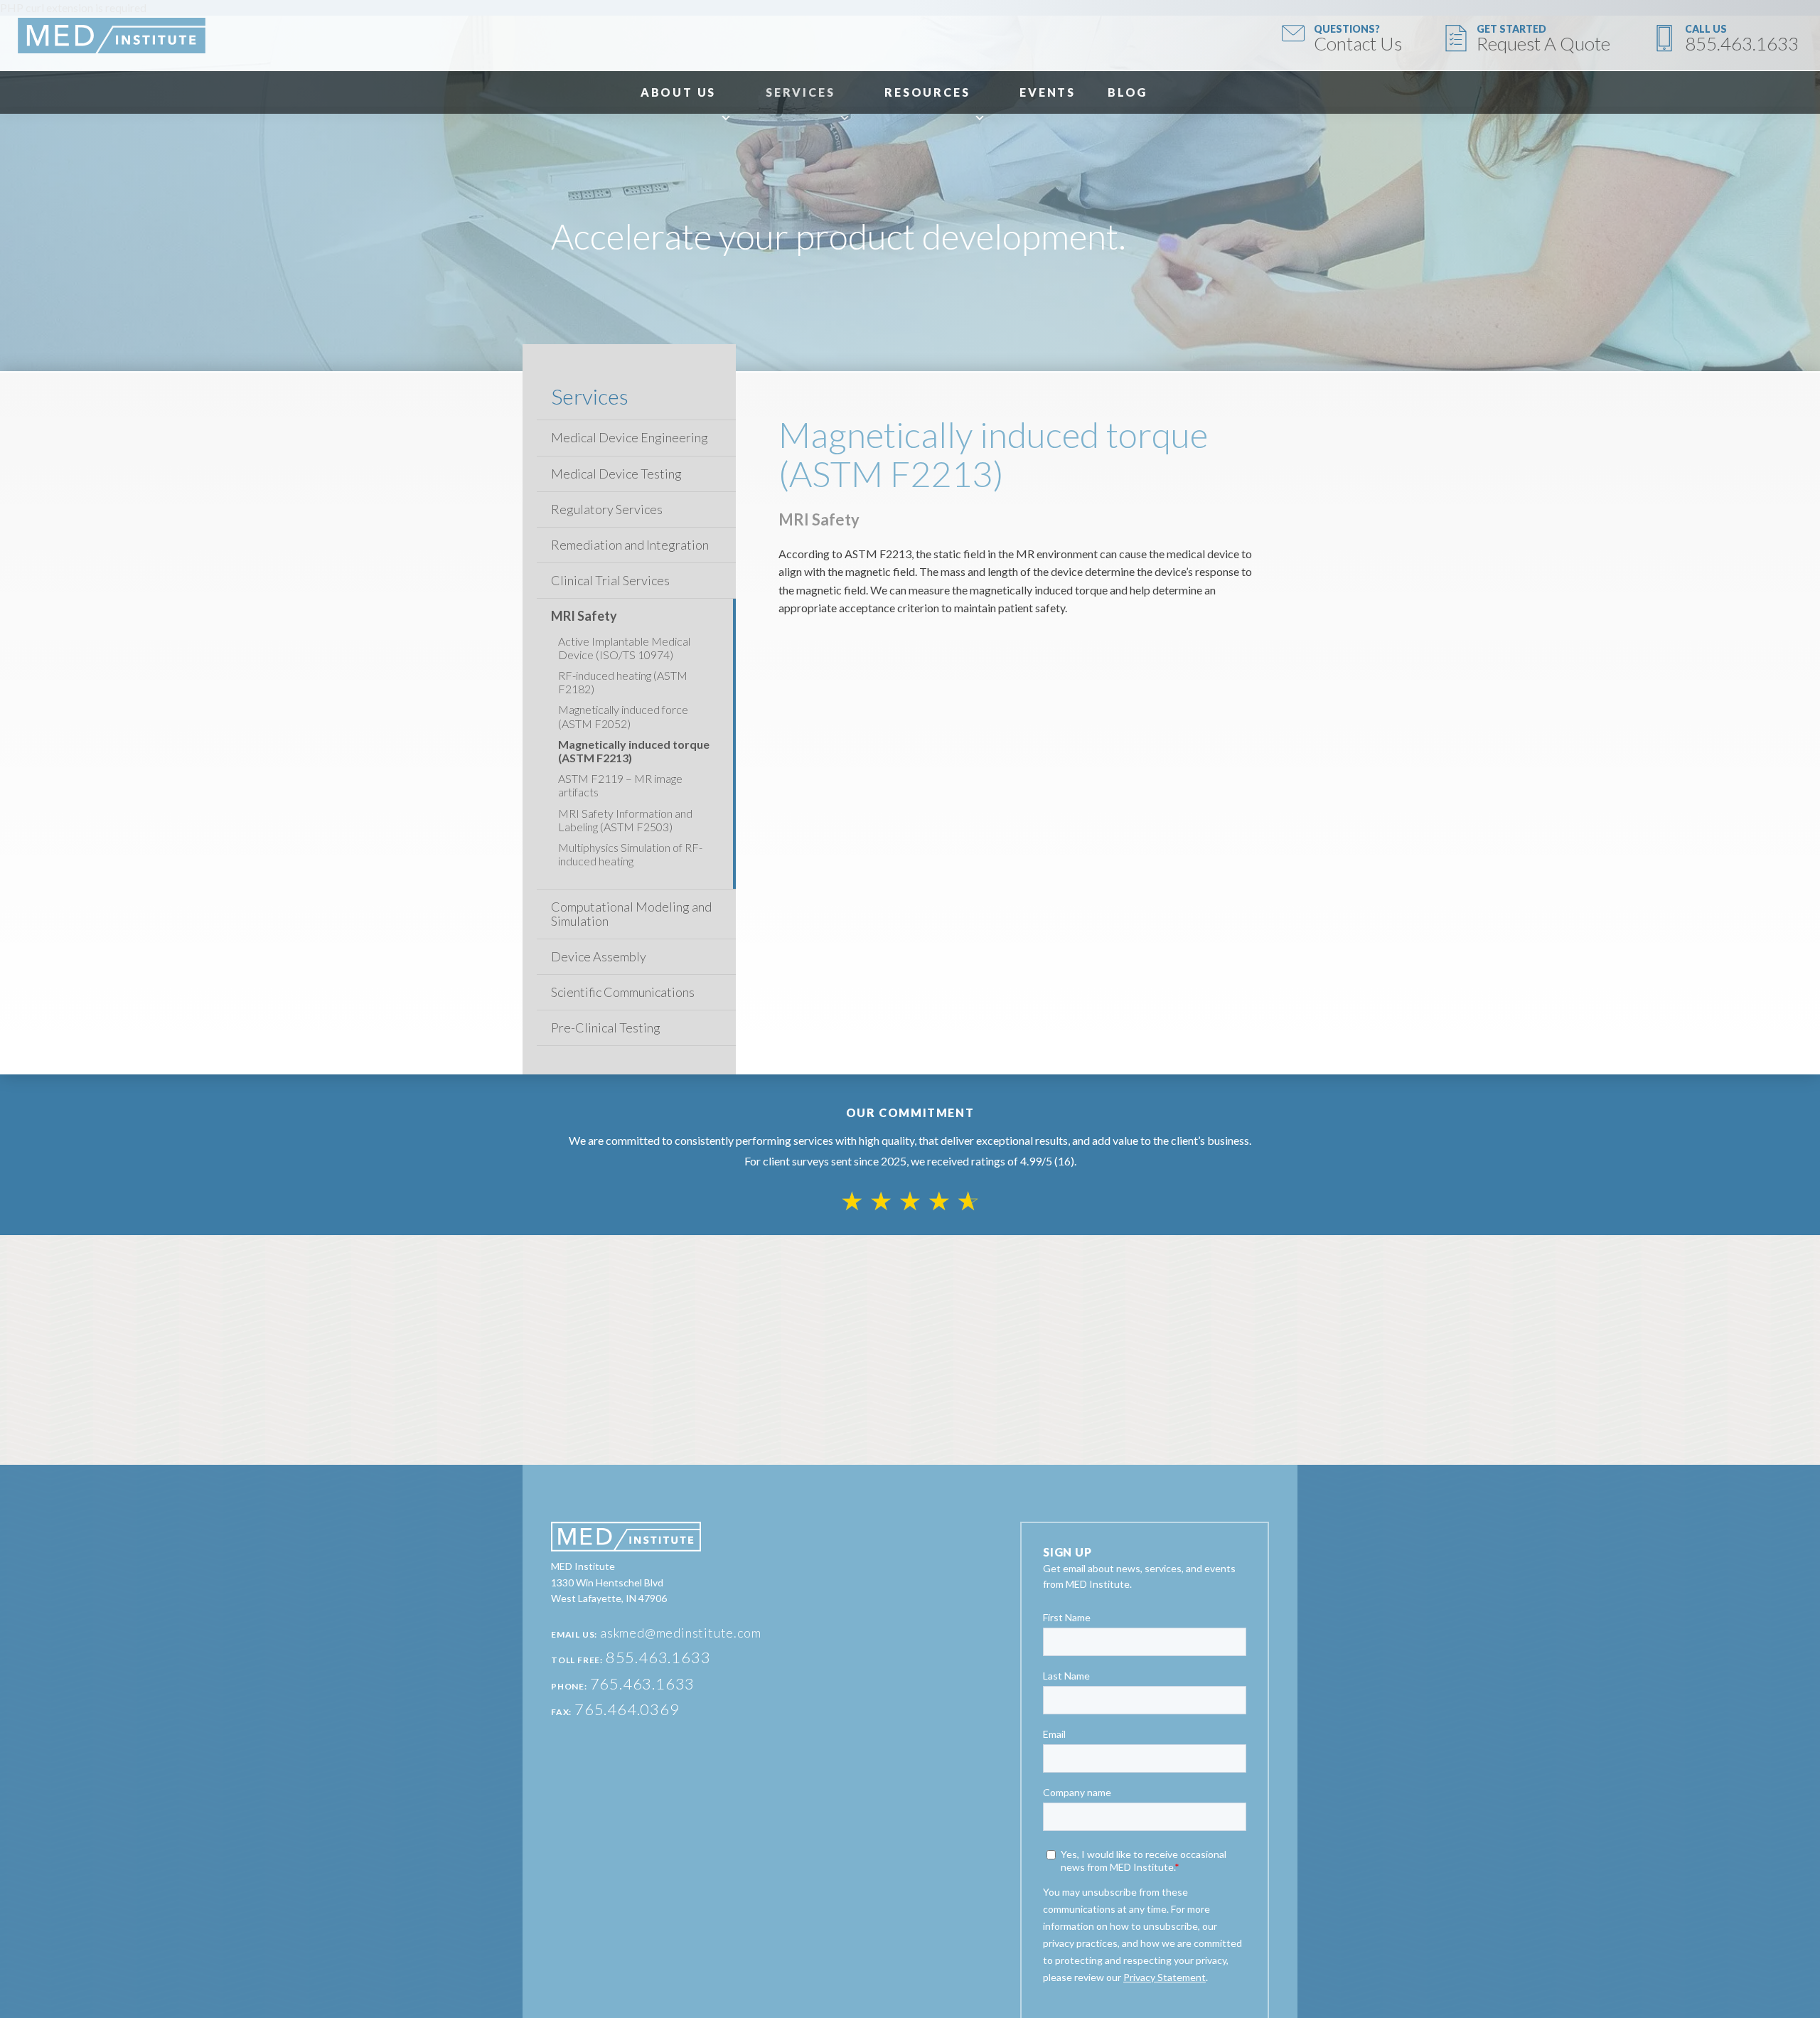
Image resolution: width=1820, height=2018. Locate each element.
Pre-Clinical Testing (606, 1028)
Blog (1128, 92)
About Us (678, 92)
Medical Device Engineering (630, 438)
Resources (927, 92)
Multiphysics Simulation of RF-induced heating (630, 854)
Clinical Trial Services (610, 581)
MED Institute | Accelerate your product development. (112, 36)
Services (800, 92)
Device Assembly (599, 957)
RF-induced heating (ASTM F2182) (623, 682)
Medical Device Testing (616, 474)
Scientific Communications (623, 992)
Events (1048, 92)
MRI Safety (584, 616)
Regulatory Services (607, 509)
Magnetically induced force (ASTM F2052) (623, 716)
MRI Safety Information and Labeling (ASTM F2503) (625, 820)
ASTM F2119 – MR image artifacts (620, 785)
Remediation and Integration (630, 545)
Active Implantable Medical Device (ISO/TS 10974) (624, 648)
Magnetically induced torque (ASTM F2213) (634, 751)
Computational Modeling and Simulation (631, 914)
